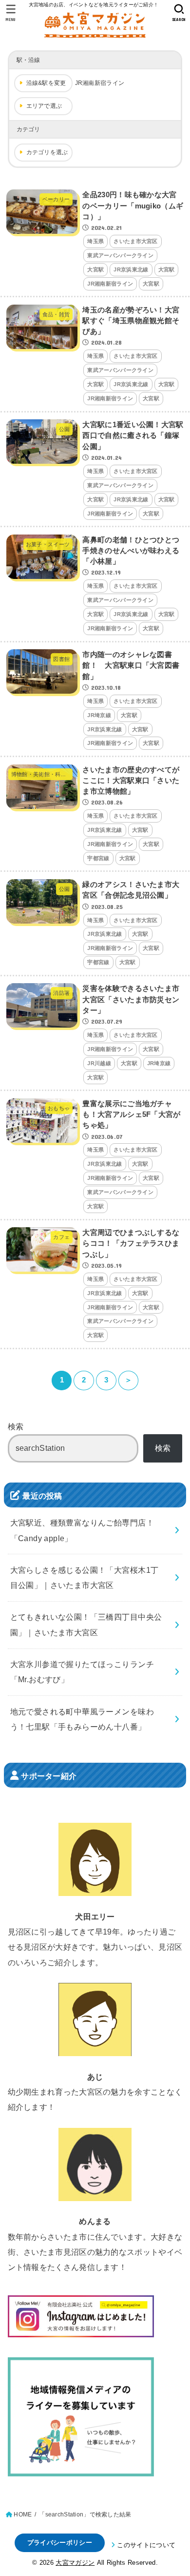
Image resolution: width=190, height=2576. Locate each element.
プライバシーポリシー (60, 2543)
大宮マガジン (75, 2563)
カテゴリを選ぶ (47, 152)
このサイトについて (146, 2545)
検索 (16, 1426)
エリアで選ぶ (44, 106)
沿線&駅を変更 (46, 83)
